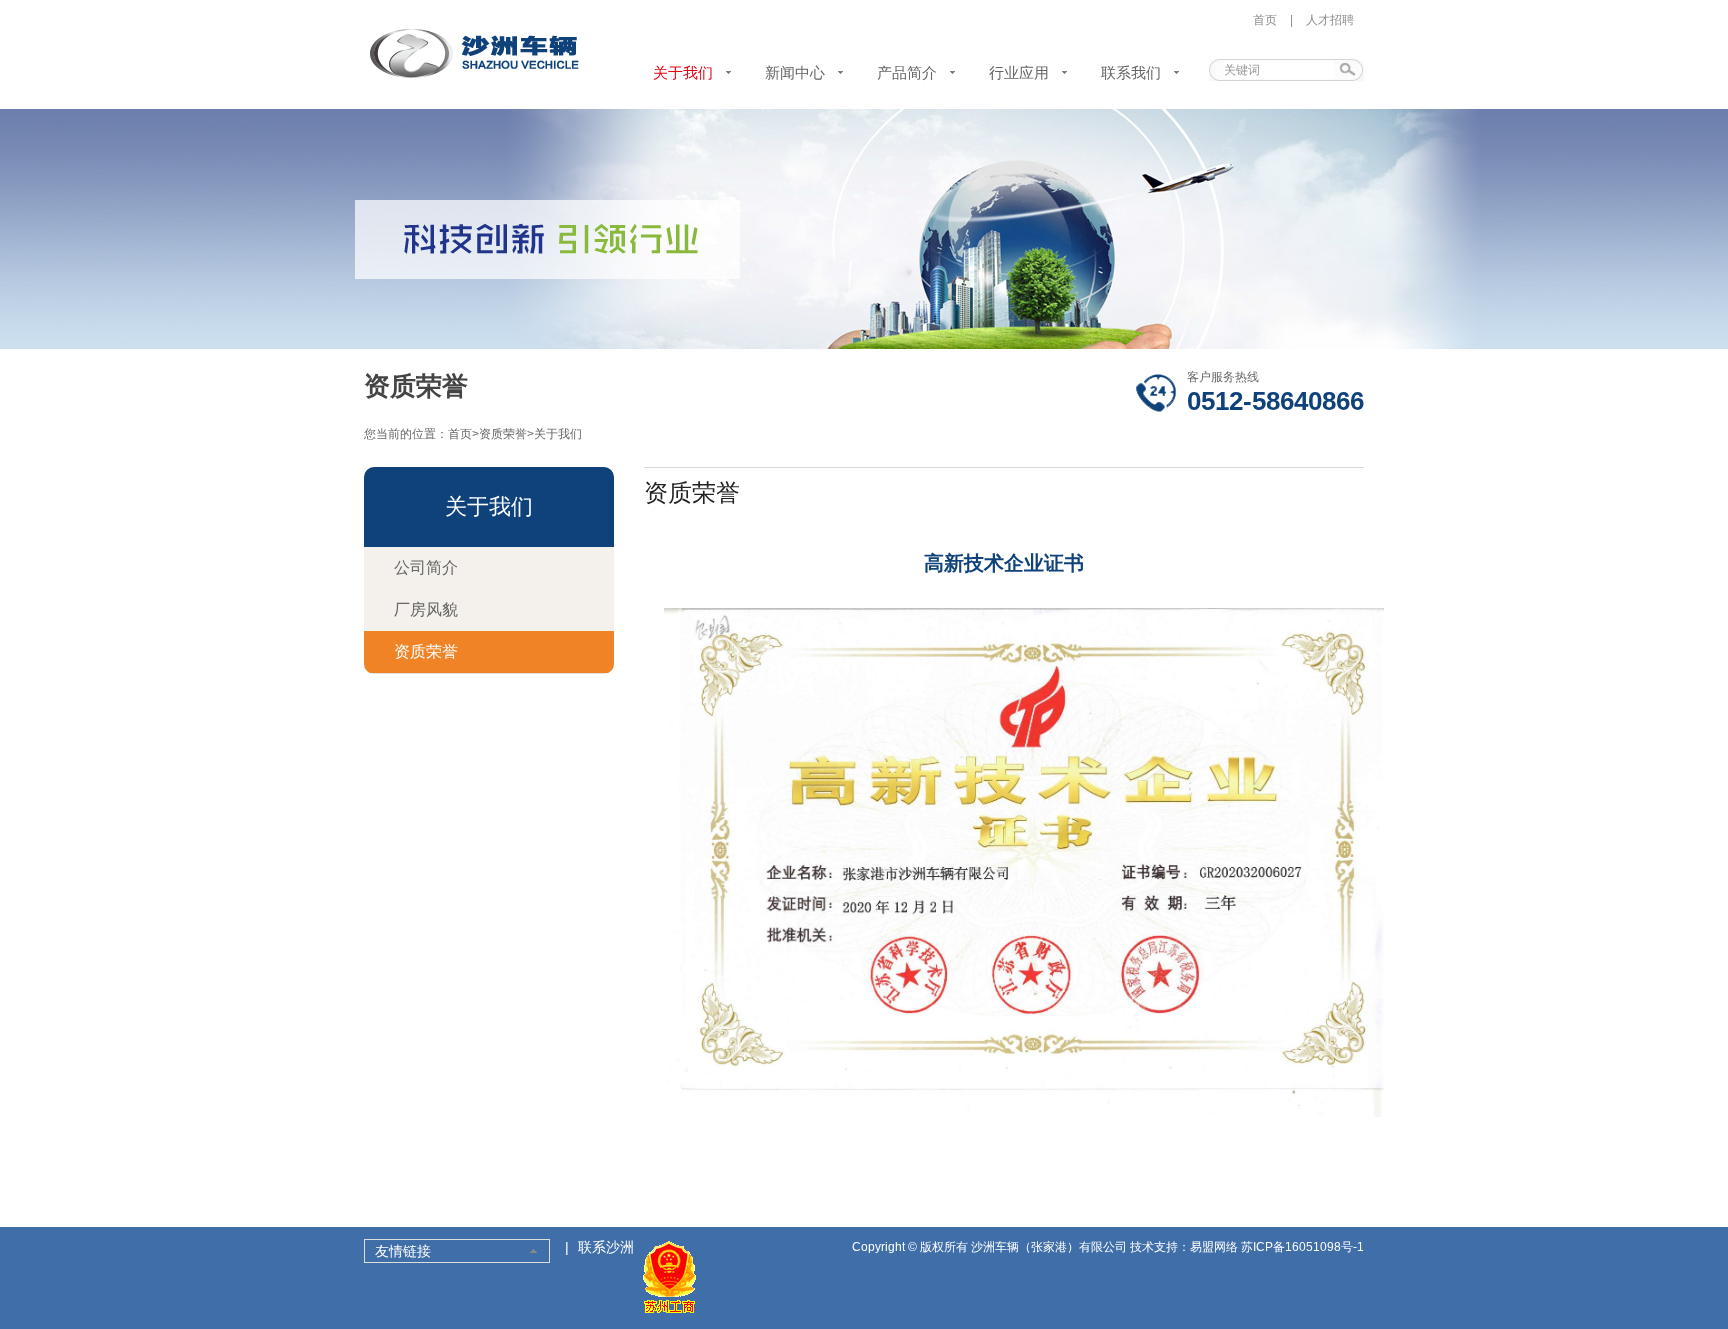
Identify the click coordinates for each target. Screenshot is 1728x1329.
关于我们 (683, 72)
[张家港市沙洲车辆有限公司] (475, 77)
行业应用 (1019, 72)
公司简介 (426, 567)
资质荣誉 (503, 434)
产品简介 (907, 72)
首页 (1265, 20)
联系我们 (1131, 72)
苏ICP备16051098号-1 (1302, 1247)
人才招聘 (1330, 20)
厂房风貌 (426, 609)
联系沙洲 (606, 1247)
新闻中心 (795, 72)
